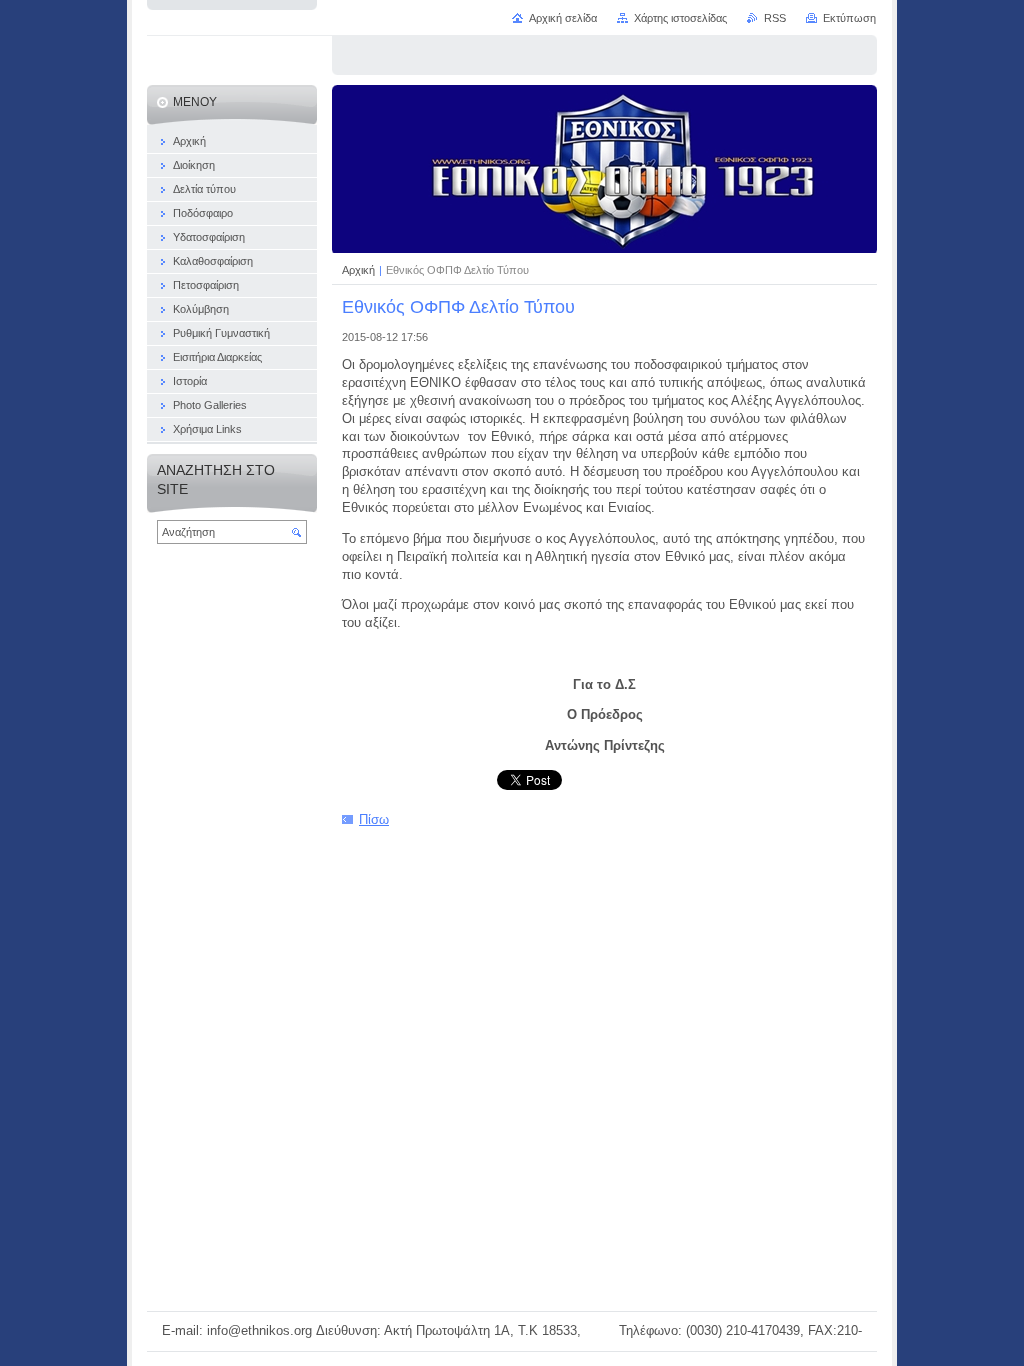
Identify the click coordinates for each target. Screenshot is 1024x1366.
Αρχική (360, 270)
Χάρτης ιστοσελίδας (680, 18)
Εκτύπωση (849, 18)
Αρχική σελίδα (563, 18)
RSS (775, 18)
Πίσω (374, 819)
